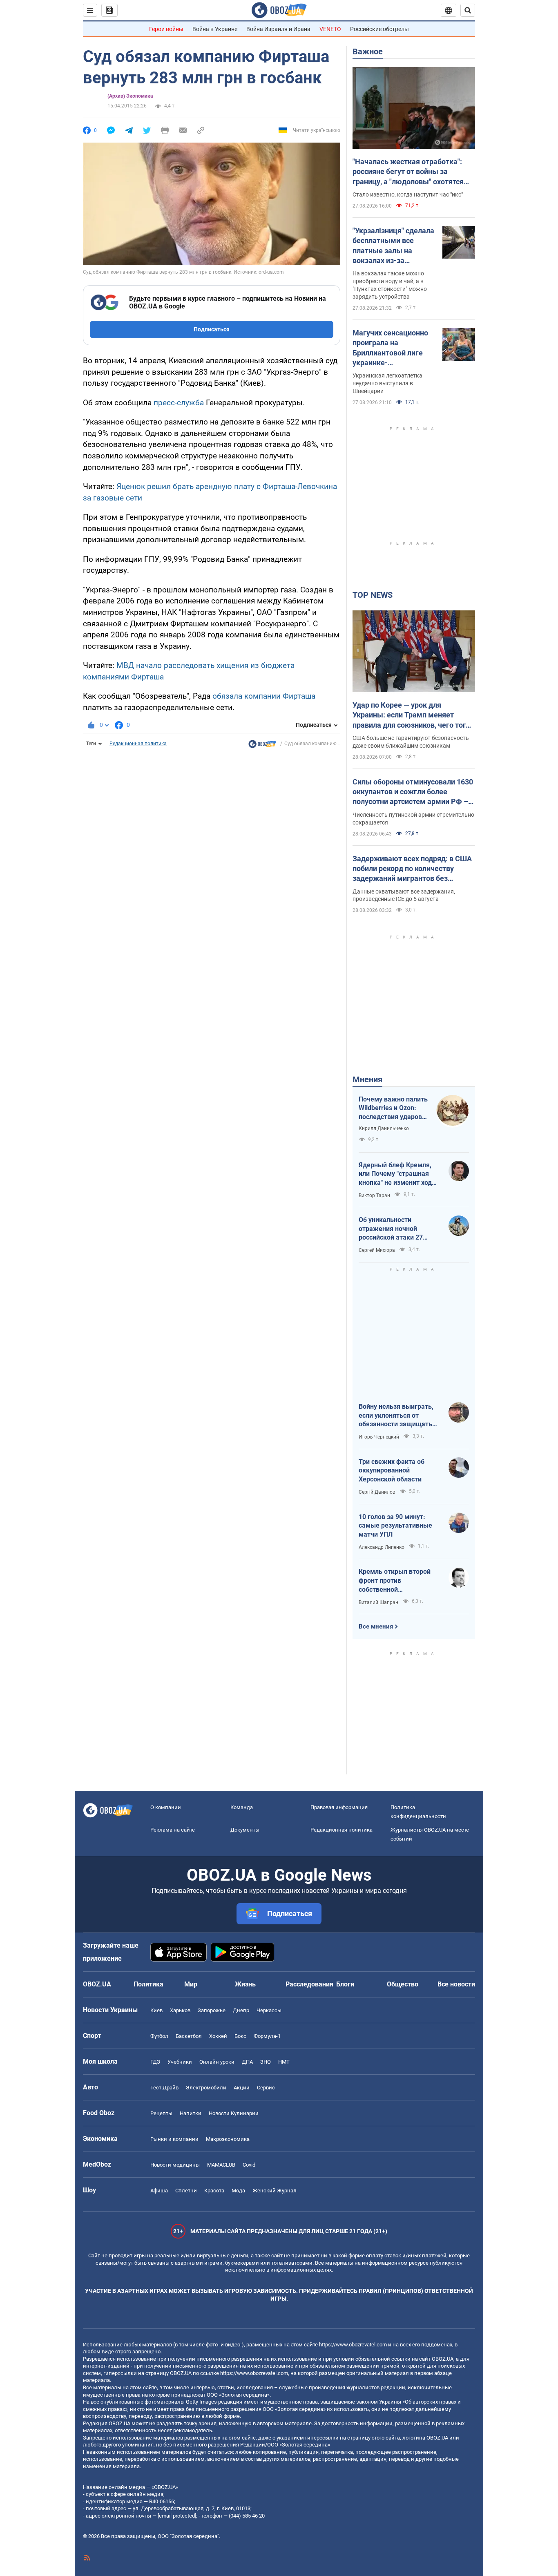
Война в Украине (215, 29)
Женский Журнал (275, 2191)
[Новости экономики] (262, 746)
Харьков (180, 2010)
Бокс (240, 2036)
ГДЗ (155, 2062)
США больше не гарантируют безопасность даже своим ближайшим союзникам (411, 742)
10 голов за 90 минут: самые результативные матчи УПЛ (395, 1526)
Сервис (266, 2088)
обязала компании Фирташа (264, 696)
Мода (238, 2191)
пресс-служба (179, 403)
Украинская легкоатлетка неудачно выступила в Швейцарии (387, 383)
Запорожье (212, 2010)
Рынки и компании (174, 2139)
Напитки (191, 2113)
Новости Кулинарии (234, 2113)
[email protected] (177, 2516)
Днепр (241, 2010)
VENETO (330, 29)
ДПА (247, 2062)
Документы (245, 1830)
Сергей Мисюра (377, 1250)
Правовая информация (339, 1807)
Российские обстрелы (379, 29)
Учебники (180, 2062)
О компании (166, 1807)
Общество (403, 1984)
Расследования (309, 1984)
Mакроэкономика (228, 2139)
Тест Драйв (164, 2088)
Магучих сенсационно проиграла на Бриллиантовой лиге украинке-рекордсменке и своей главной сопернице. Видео (391, 348)
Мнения (367, 1079)
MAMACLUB (221, 2165)
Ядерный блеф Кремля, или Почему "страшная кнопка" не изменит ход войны (395, 1174)
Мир (191, 1984)
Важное (368, 51)
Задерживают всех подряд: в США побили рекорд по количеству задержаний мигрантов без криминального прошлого (412, 869)
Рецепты (161, 2113)
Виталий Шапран (378, 1602)
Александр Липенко (382, 1547)
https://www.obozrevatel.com (353, 2345)
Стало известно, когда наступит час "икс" (408, 194)
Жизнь (245, 1984)
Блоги (345, 1984)
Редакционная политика (138, 744)
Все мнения (376, 1626)
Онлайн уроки (217, 2062)
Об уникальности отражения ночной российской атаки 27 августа (391, 1229)
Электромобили (206, 2088)
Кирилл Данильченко (384, 1128)
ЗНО (266, 2062)
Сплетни (186, 2191)
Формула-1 (267, 2036)
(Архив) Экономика (130, 96)
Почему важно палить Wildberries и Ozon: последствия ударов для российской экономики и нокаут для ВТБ (393, 1108)
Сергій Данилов (377, 1492)
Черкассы (269, 2010)
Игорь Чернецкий (379, 1437)
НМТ (284, 2062)
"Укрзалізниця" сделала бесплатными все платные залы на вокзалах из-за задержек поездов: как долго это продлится (393, 246)
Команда (242, 1807)
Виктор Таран (374, 1195)
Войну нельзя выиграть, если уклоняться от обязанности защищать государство (396, 1416)
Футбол (159, 2036)
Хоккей (218, 2036)
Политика (148, 1984)
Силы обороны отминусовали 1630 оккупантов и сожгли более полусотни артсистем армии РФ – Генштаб (413, 792)
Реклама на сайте (173, 1830)
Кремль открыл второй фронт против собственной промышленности (395, 1581)
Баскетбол (189, 2036)
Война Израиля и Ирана (278, 29)
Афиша (159, 2191)
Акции (242, 2088)
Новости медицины (175, 2165)
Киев (156, 2010)
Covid (249, 2165)
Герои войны (166, 29)
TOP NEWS (373, 595)
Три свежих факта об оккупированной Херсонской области (392, 1470)
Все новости (456, 1984)
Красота (214, 2191)
